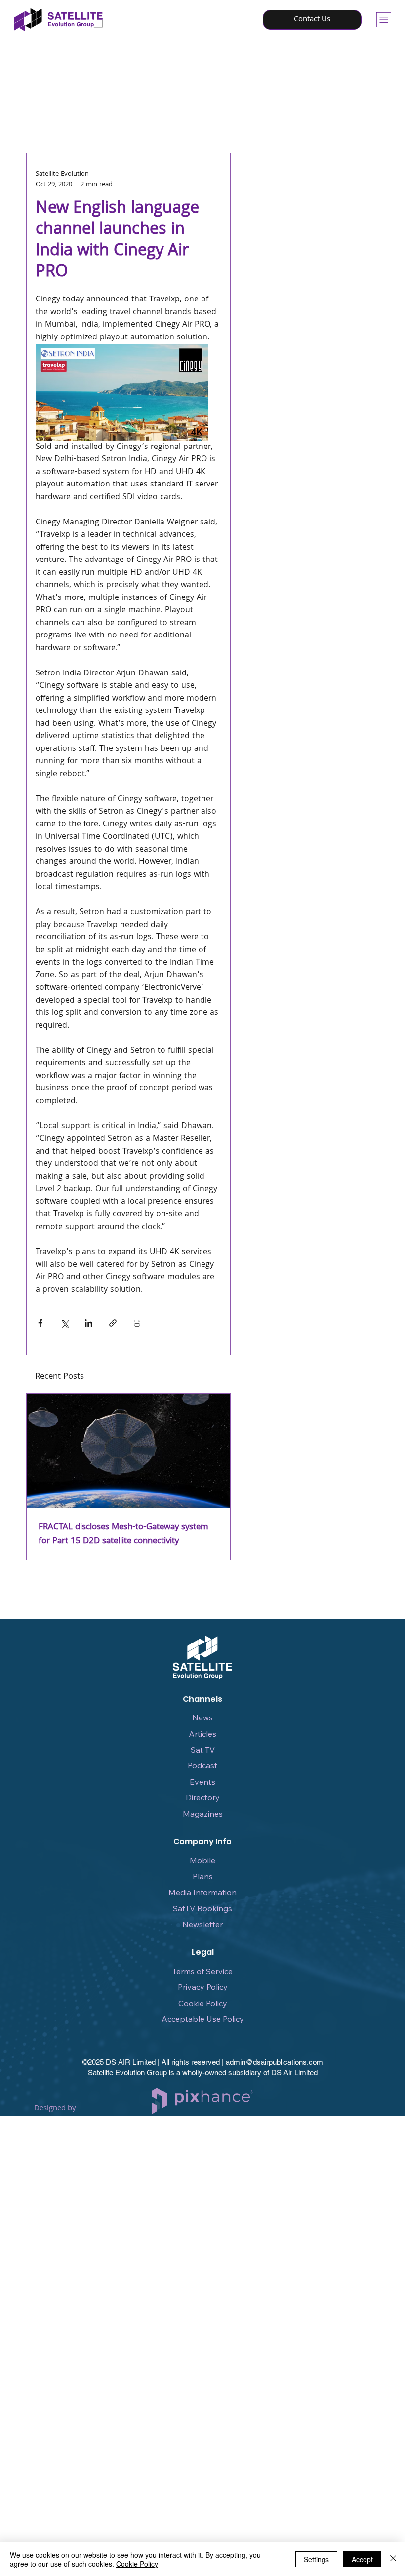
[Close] (393, 2559)
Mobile (202, 1860)
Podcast (202, 1765)
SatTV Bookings (202, 1908)
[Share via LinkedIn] (89, 1323)
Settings (316, 2559)
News (202, 1717)
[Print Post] (137, 1323)
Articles (202, 1734)
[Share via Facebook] (40, 1323)
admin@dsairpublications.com (274, 2062)
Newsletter (202, 1924)
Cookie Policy (203, 2003)
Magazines (203, 1814)
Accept (362, 2559)
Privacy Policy (203, 1987)
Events (202, 1782)
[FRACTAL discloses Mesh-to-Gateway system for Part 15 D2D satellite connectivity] (128, 1451)
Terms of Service (202, 1971)
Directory (203, 1797)
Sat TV (203, 1750)
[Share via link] (113, 1323)
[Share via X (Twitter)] (64, 1323)
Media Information (202, 1892)
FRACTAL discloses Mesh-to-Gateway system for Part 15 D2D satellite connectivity (123, 1534)
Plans (203, 1876)
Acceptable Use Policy (203, 2019)
